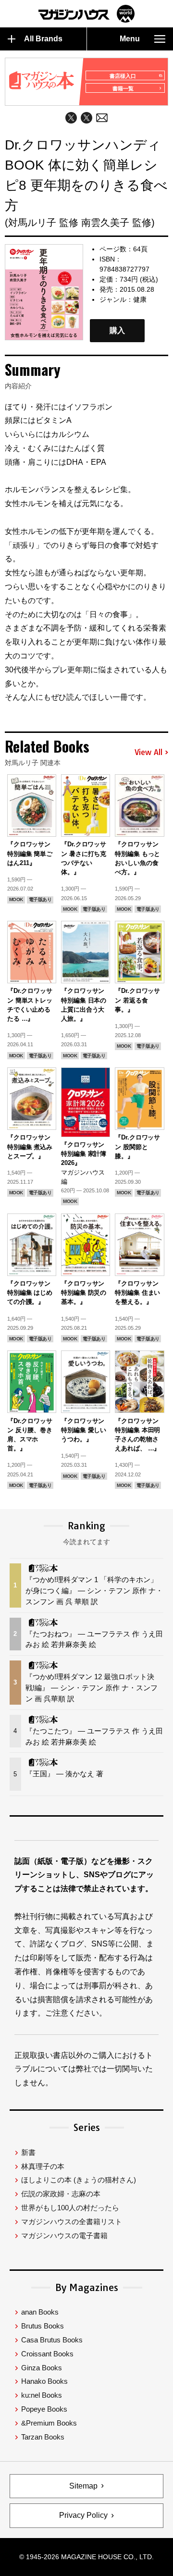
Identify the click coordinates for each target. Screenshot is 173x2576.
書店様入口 (123, 76)
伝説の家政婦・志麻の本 (61, 2194)
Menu (130, 39)
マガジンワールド (86, 14)
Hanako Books (44, 2381)
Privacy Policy (83, 2515)
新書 (28, 2152)
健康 (140, 299)
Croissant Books (47, 2354)
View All (148, 753)
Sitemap (83, 2486)
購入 (117, 330)
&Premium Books (49, 2423)
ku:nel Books (42, 2395)
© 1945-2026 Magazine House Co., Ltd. (86, 2557)
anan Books (40, 2312)
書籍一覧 (123, 88)
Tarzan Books (43, 2437)
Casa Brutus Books (52, 2340)
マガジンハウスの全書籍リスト (72, 2222)
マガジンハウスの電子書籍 (64, 2235)
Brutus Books (43, 2326)
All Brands (43, 39)
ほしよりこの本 (79, 2180)
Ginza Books (42, 2368)
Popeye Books (44, 2409)
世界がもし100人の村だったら (70, 2208)
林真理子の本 (43, 2166)
